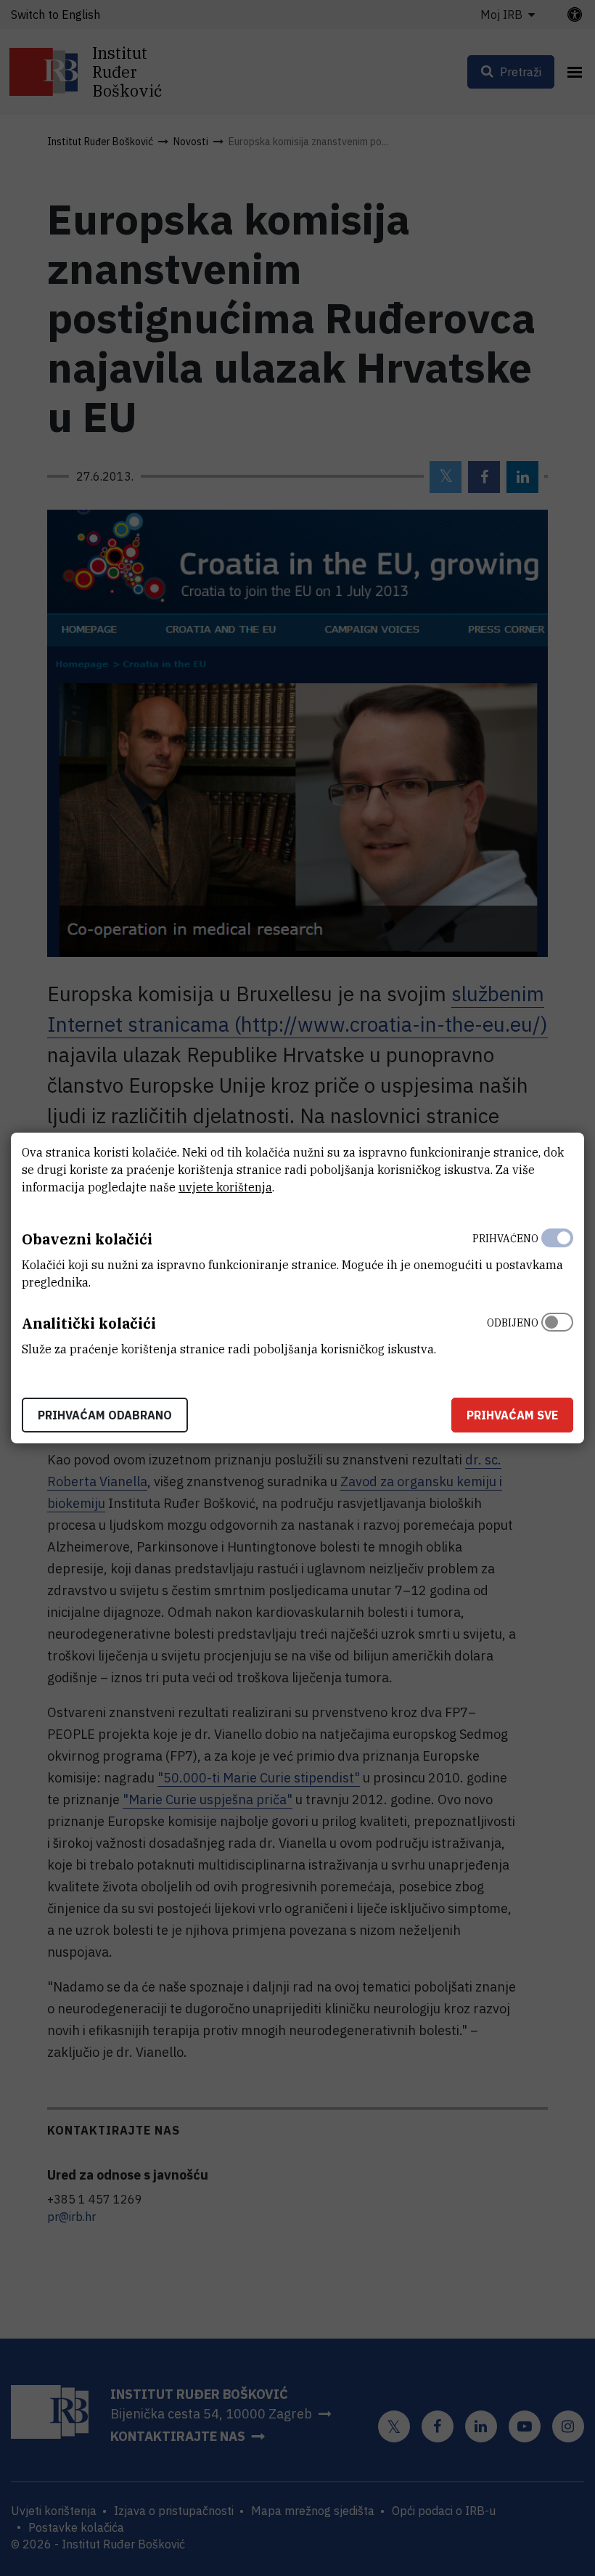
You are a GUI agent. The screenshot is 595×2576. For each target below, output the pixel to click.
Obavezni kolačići (87, 1239)
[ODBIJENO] (557, 1332)
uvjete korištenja (225, 1187)
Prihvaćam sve (512, 1415)
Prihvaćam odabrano (105, 1415)
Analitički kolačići (89, 1323)
